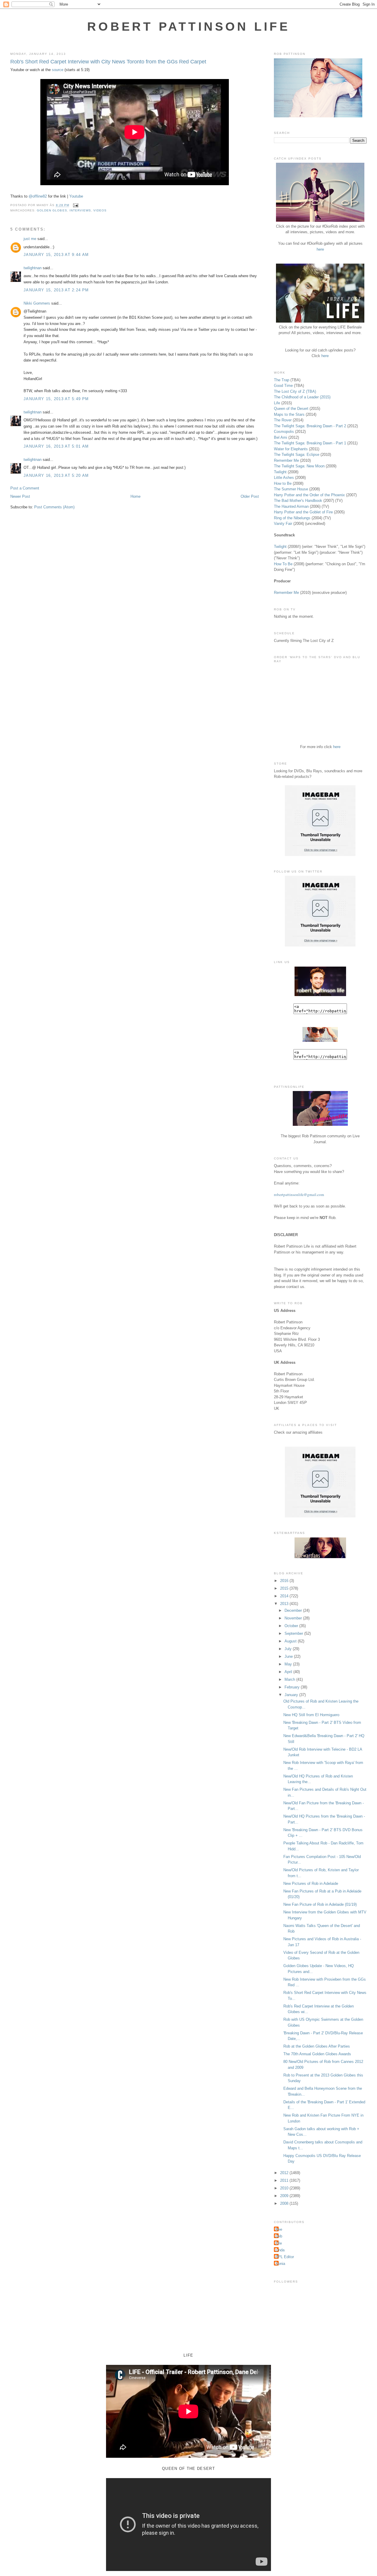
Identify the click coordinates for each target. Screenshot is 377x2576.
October (292, 1626)
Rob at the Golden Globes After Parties (317, 2046)
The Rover (283, 420)
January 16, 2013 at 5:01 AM (56, 446)
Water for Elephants (291, 449)
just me (30, 239)
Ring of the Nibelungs (292, 518)
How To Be (283, 564)
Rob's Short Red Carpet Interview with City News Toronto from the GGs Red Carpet (108, 62)
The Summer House (291, 489)
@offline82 (38, 196)
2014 (285, 1596)
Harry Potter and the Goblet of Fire (303, 512)
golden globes (52, 210)
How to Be (283, 483)
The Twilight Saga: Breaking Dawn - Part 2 (310, 426)
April (289, 1672)
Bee (279, 2229)
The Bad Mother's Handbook (298, 501)
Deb (279, 2236)
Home (135, 496)
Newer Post (20, 496)
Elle (279, 2243)
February (293, 1687)
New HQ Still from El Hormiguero (311, 1715)
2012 (285, 2173)
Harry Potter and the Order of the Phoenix (309, 495)
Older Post (250, 496)
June (289, 1656)
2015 (285, 1588)
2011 (285, 2180)
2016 (285, 1581)
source (58, 70)
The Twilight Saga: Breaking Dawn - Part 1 (310, 443)
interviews (80, 210)
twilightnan (33, 268)
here (320, 249)
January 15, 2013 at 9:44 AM (56, 255)
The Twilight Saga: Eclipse (297, 455)
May (289, 1664)
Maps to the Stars (289, 414)
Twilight (280, 472)
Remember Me (286, 460)
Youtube (76, 196)
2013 (285, 1604)
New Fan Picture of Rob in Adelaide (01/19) (320, 1904)
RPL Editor (285, 2257)
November (294, 1618)
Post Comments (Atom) (54, 507)
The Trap (282, 380)
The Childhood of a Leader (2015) (302, 397)
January (292, 1695)
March (290, 1679)
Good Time (283, 386)
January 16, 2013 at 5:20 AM (56, 475)
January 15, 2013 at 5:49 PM (56, 399)
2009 (285, 2196)
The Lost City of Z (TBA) (295, 391)
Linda (280, 2250)
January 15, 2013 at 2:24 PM (56, 290)
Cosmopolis (284, 432)
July (289, 1649)
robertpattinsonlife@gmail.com (299, 1195)
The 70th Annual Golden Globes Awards (317, 2054)
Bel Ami (281, 437)
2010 (285, 2188)
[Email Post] (75, 205)
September (294, 1633)
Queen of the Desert (291, 409)
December (294, 1610)
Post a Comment (25, 488)
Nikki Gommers (37, 303)
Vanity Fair (283, 524)
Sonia (280, 2264)
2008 (285, 2203)
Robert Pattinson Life (188, 27)
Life (277, 403)
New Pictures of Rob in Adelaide (311, 1883)
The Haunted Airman (291, 506)
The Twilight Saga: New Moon (299, 466)
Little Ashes (284, 478)
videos (100, 210)
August (291, 1641)
